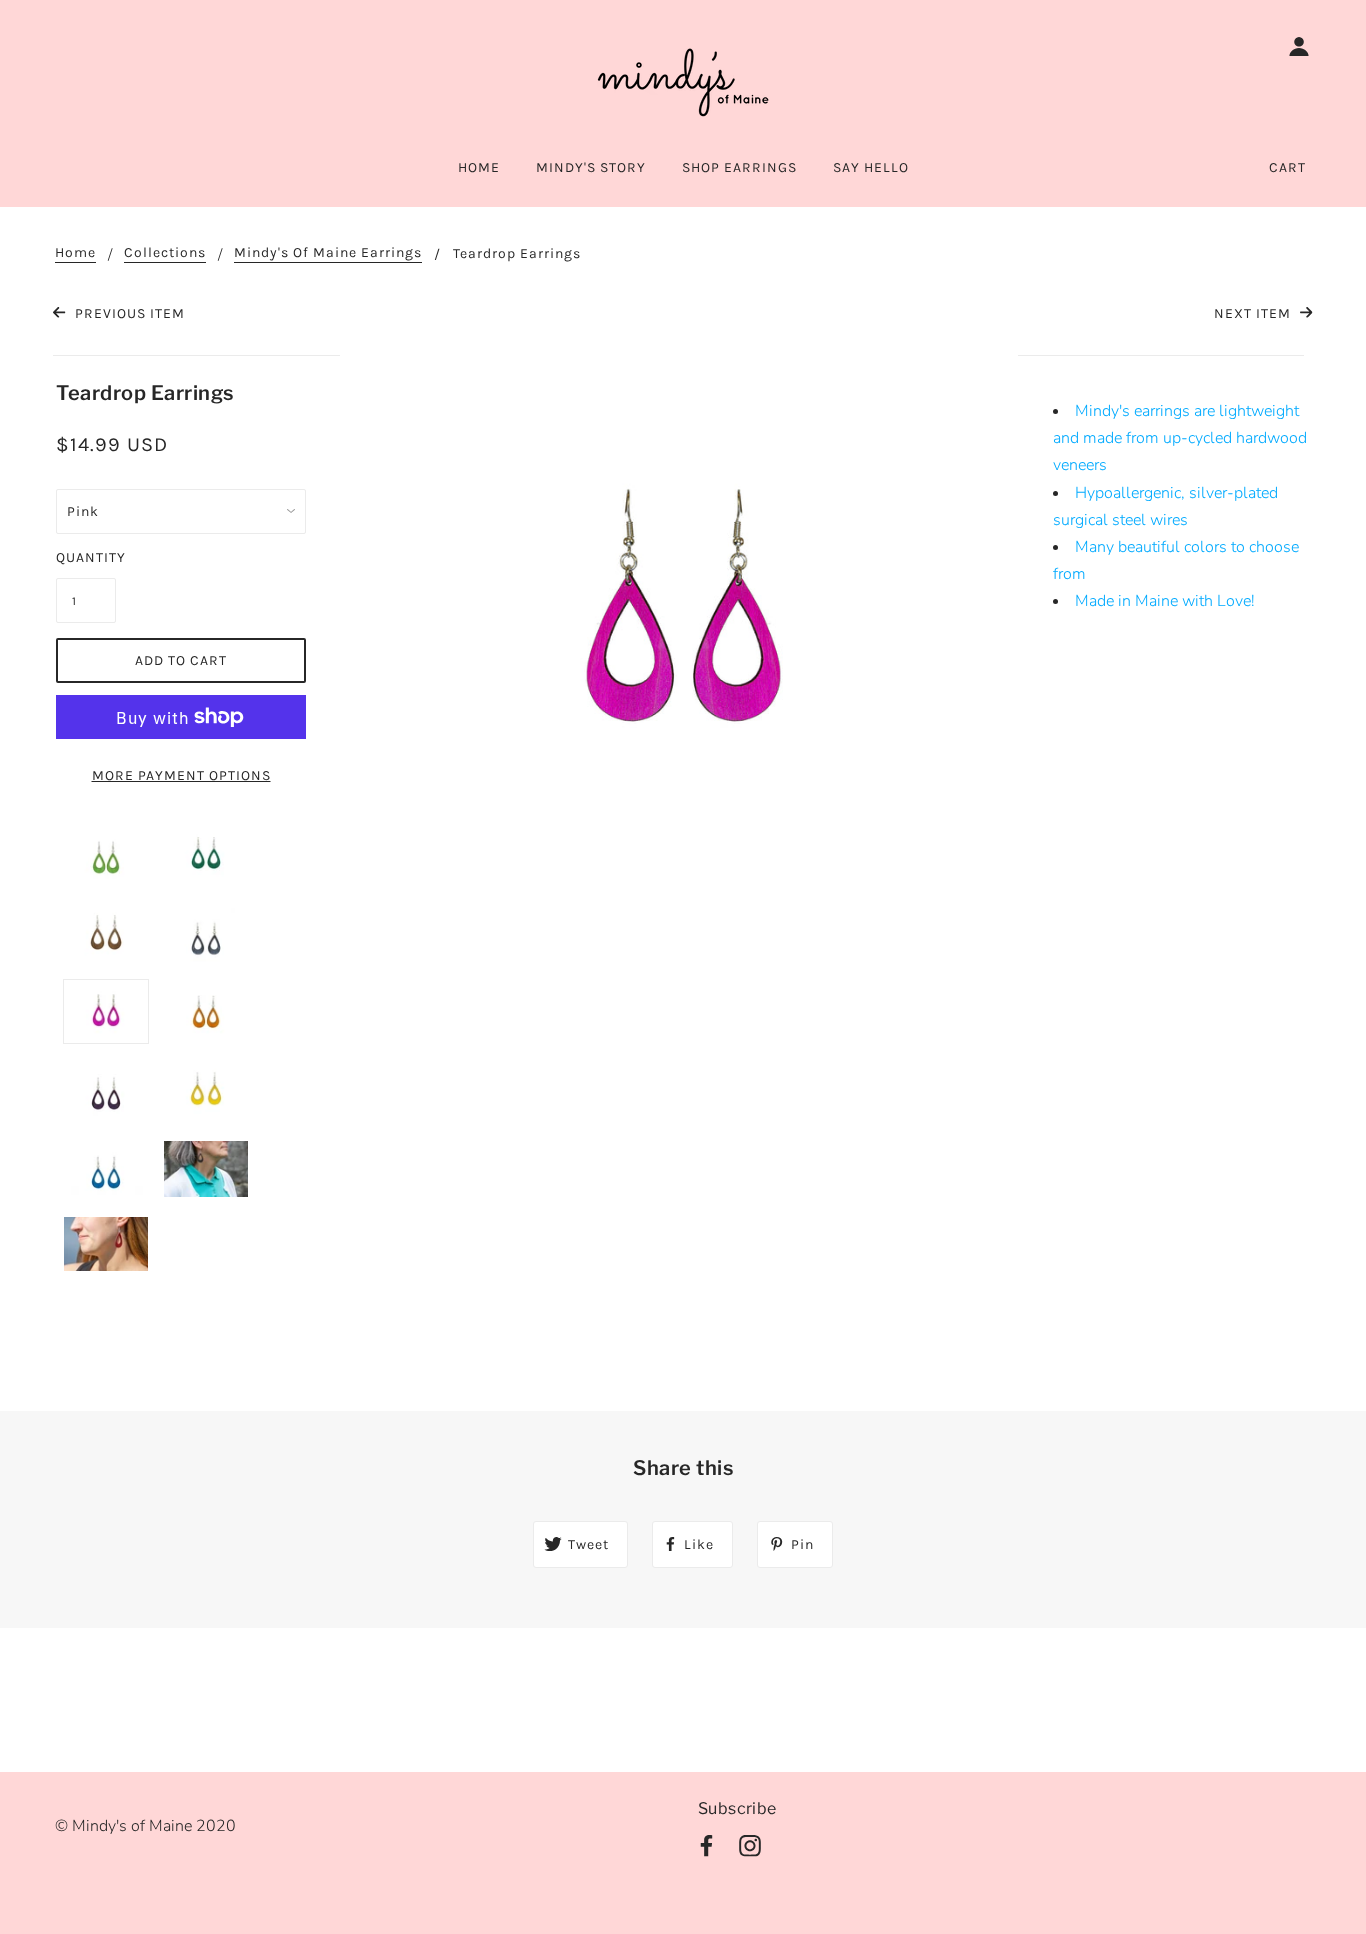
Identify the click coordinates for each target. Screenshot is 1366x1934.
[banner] (683, 80)
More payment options (181, 775)
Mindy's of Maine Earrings (328, 253)
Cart (1287, 167)
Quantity (86, 557)
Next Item (1254, 313)
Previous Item (127, 313)
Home (75, 253)
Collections (165, 253)
